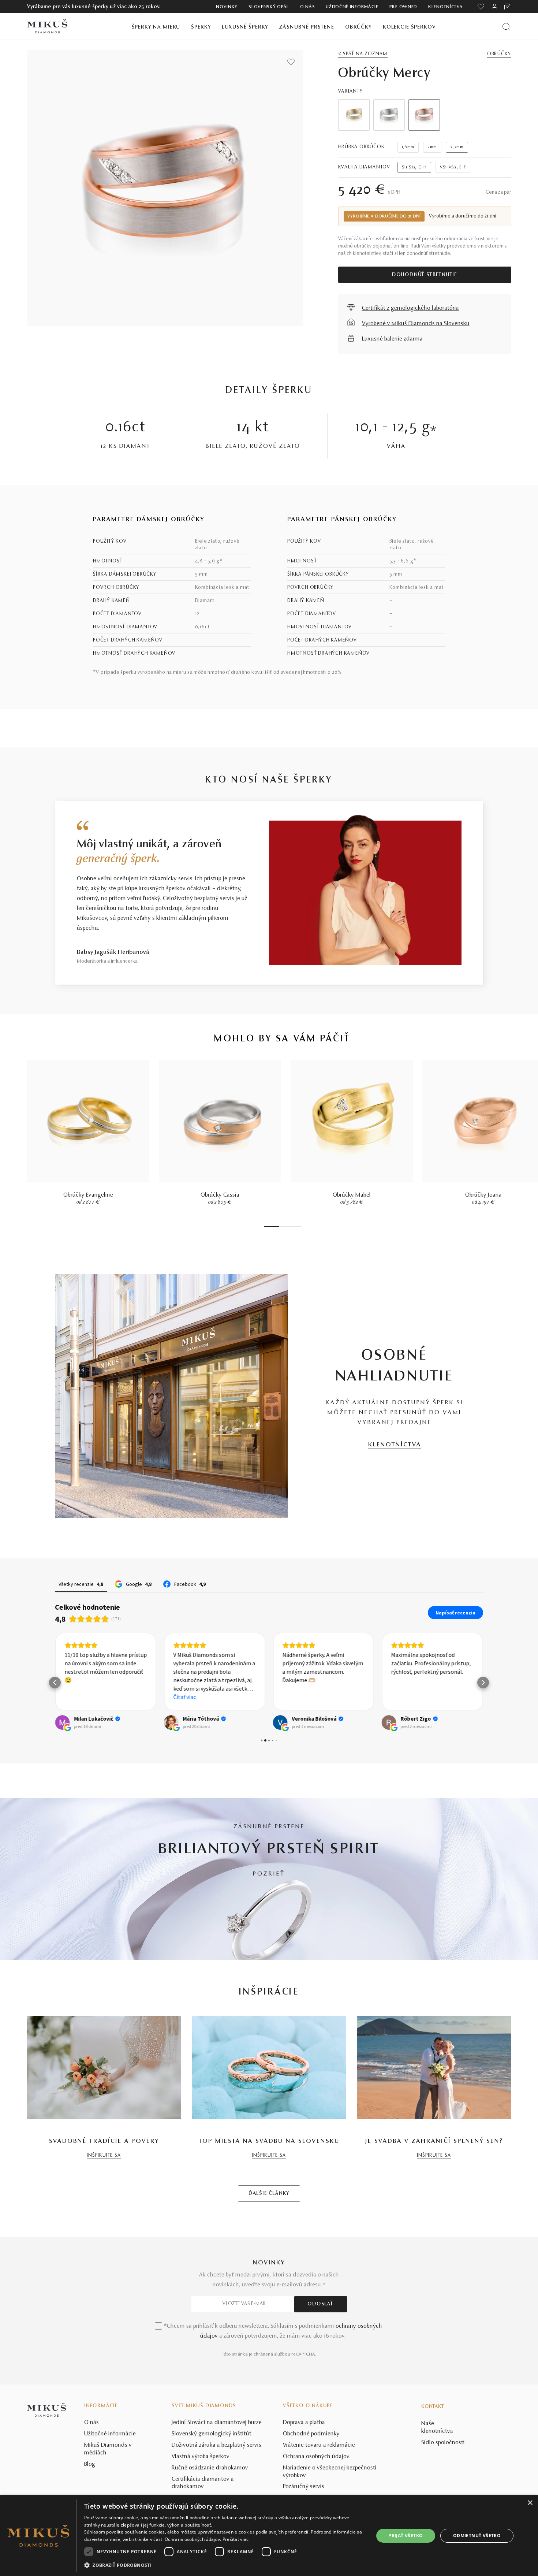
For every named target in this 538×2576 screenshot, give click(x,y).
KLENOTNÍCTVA (395, 1445)
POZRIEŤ (269, 1874)
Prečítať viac (236, 2539)
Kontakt (433, 2407)
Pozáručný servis (304, 2487)
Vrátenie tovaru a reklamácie (319, 2445)
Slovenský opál (269, 7)
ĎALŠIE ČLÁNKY (269, 2194)
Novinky (227, 7)
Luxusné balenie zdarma (392, 339)
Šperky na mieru (156, 27)
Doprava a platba (304, 2423)
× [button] (530, 2503)
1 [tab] (272, 1226)
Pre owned (403, 7)
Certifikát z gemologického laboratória (410, 308)
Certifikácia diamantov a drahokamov (203, 2483)
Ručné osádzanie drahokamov (210, 2468)
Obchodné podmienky (311, 2434)
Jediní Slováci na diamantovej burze (217, 2423)
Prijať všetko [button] (406, 2536)
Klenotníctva (445, 7)
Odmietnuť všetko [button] (477, 2536)
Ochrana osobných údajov (316, 2457)
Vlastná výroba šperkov (201, 2457)
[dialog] (269, 2536)
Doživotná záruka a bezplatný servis (216, 2445)
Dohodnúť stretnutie (425, 275)
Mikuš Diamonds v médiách (108, 2449)
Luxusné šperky (245, 27)
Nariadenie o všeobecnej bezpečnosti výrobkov (330, 2472)
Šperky (201, 27)
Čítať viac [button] (185, 1697)
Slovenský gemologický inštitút (212, 2434)
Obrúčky (358, 27)
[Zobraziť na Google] (62, 1722)
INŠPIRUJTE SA (104, 2156)
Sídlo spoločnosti (443, 2443)
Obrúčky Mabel (352, 1195)
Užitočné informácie (352, 7)
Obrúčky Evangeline (88, 1195)
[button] (55, 1683)
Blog (90, 2464)
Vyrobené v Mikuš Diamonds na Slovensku (416, 324)
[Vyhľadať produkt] (506, 27)
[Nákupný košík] (508, 7)
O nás (308, 7)
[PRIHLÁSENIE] (494, 7)
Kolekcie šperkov (409, 27)
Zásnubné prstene (307, 27)
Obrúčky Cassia (220, 1195)
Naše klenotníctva (437, 2428)
